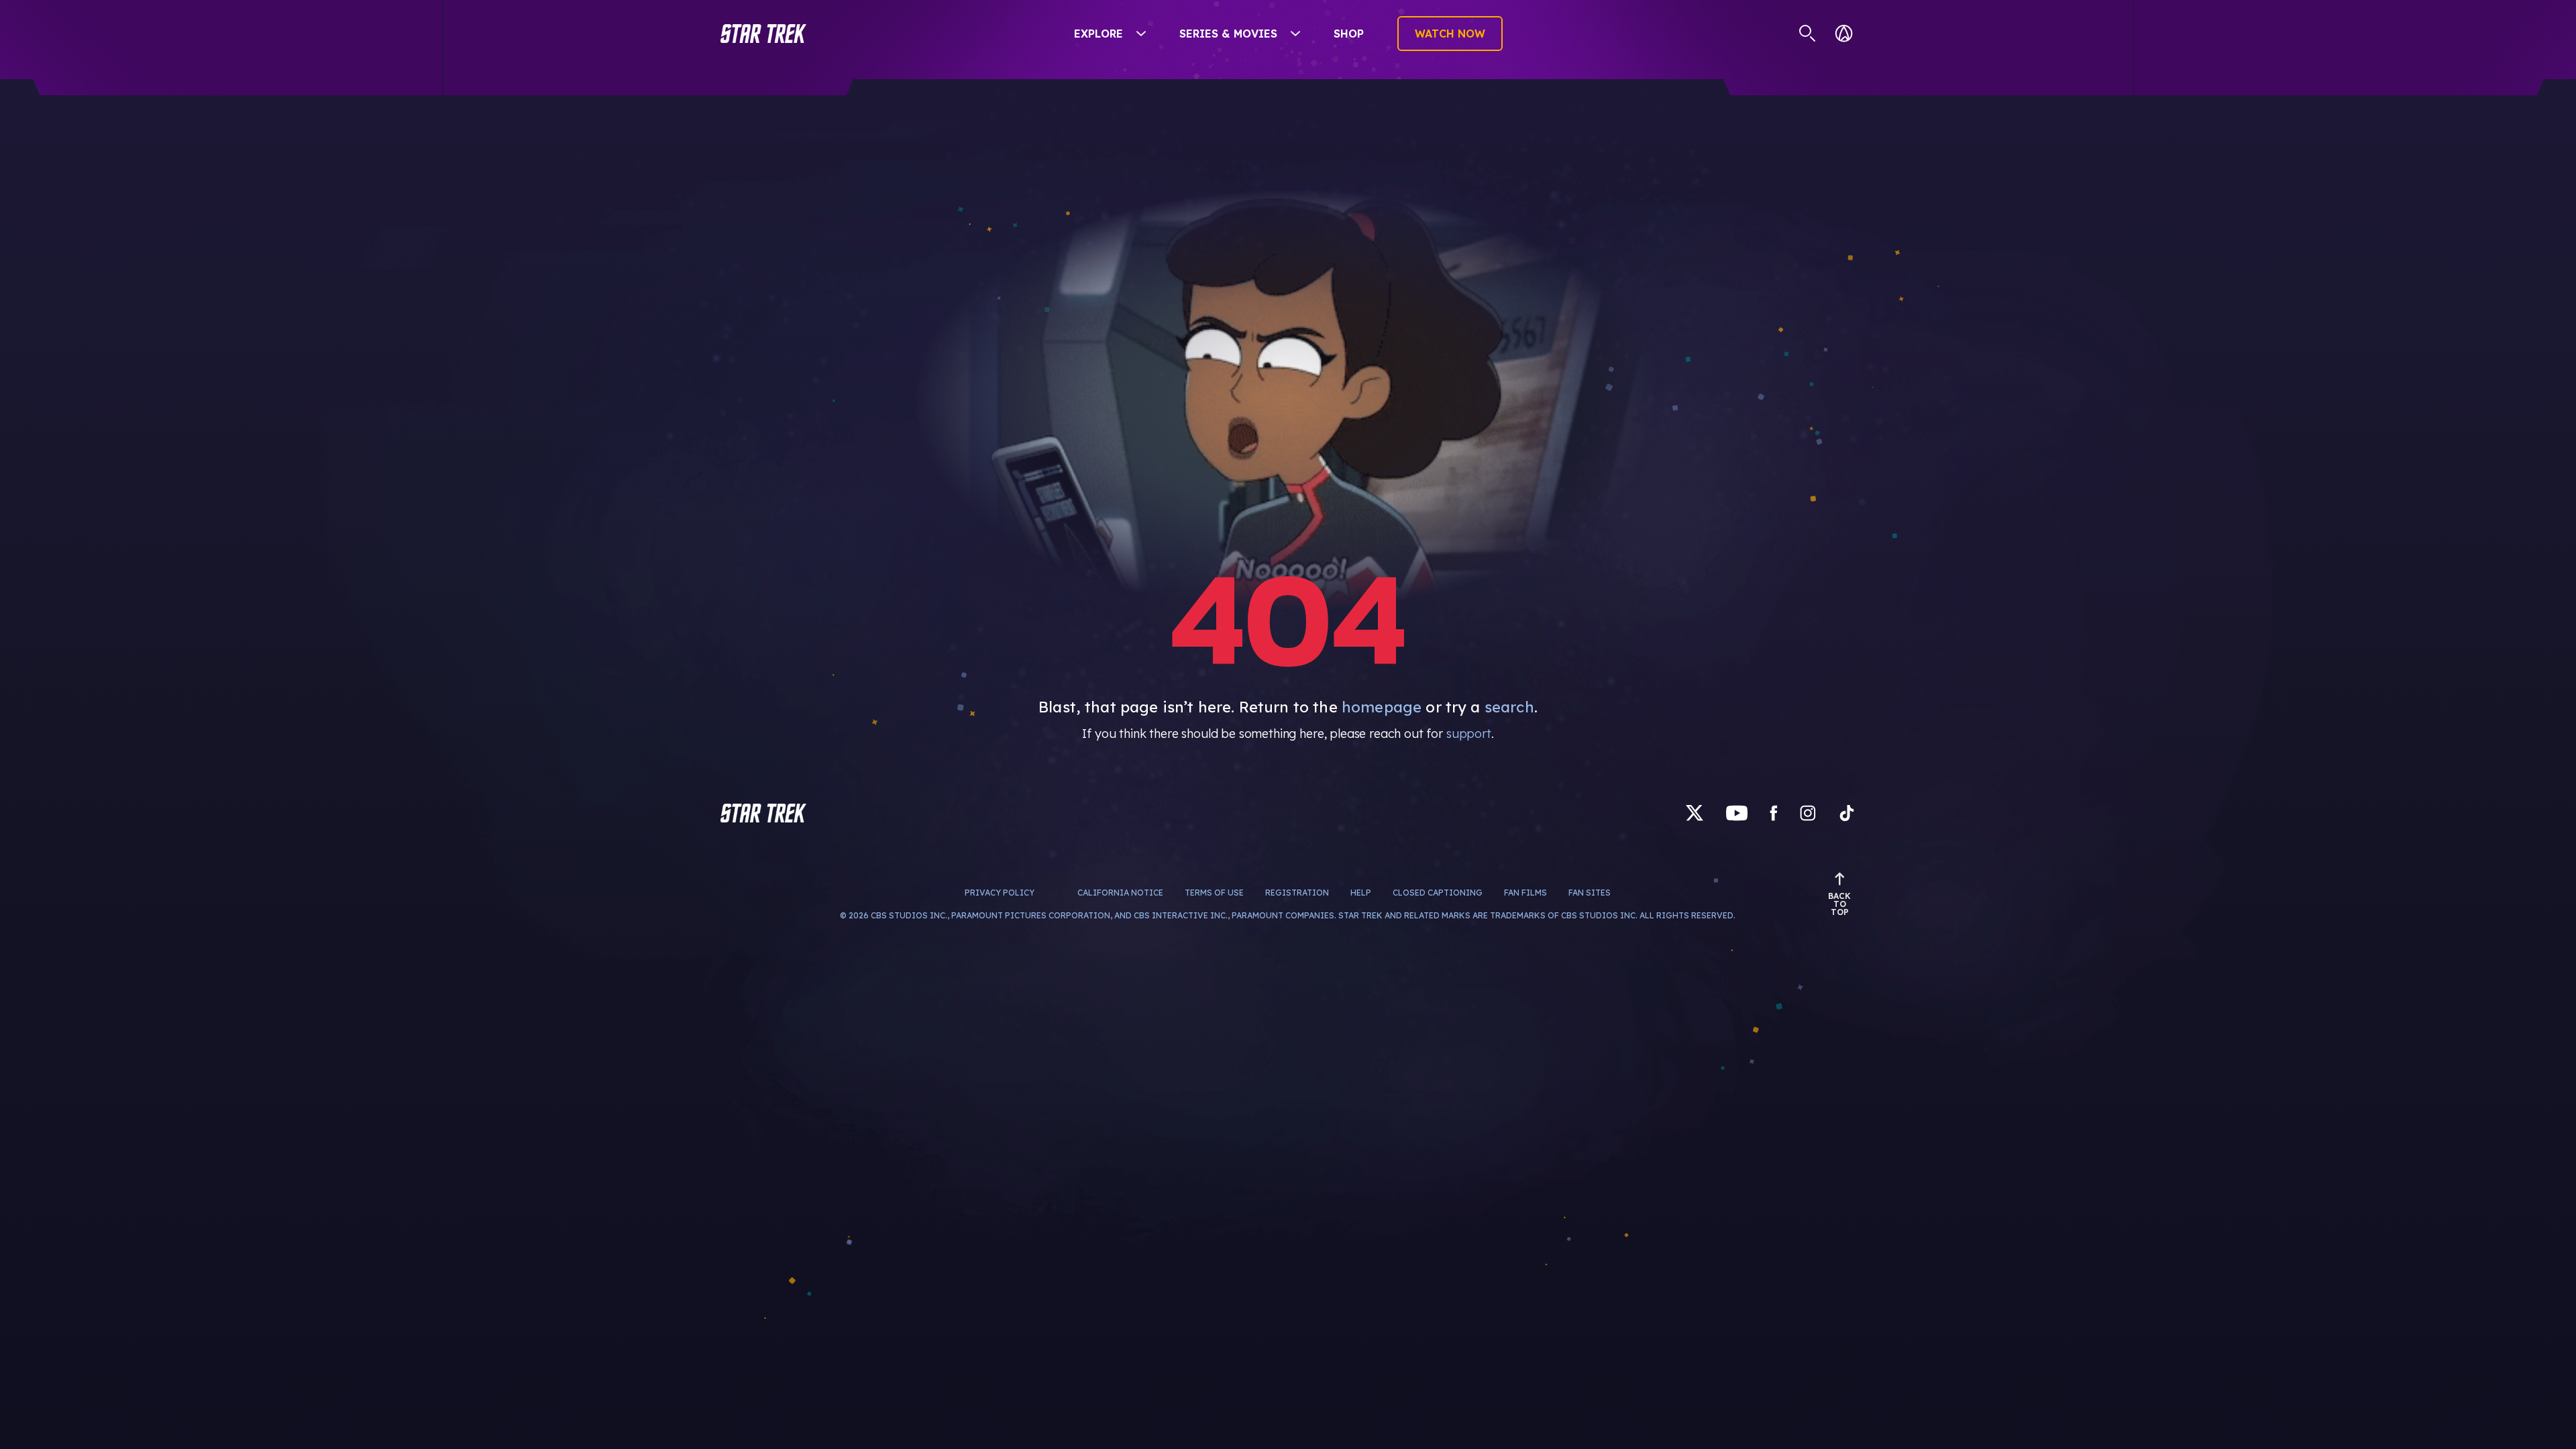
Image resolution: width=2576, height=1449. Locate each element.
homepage (1382, 707)
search (1509, 707)
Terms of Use (1214, 893)
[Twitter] (1695, 813)
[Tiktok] (1847, 813)
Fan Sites (1590, 893)
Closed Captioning (1438, 893)
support (1469, 734)
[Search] (1808, 34)
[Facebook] (1774, 813)
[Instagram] (1808, 813)
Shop (1349, 34)
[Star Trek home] (763, 813)
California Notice (1120, 893)
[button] (763, 34)
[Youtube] (1737, 813)
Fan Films (1525, 893)
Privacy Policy (1000, 893)
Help (1361, 893)
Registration (1297, 893)
